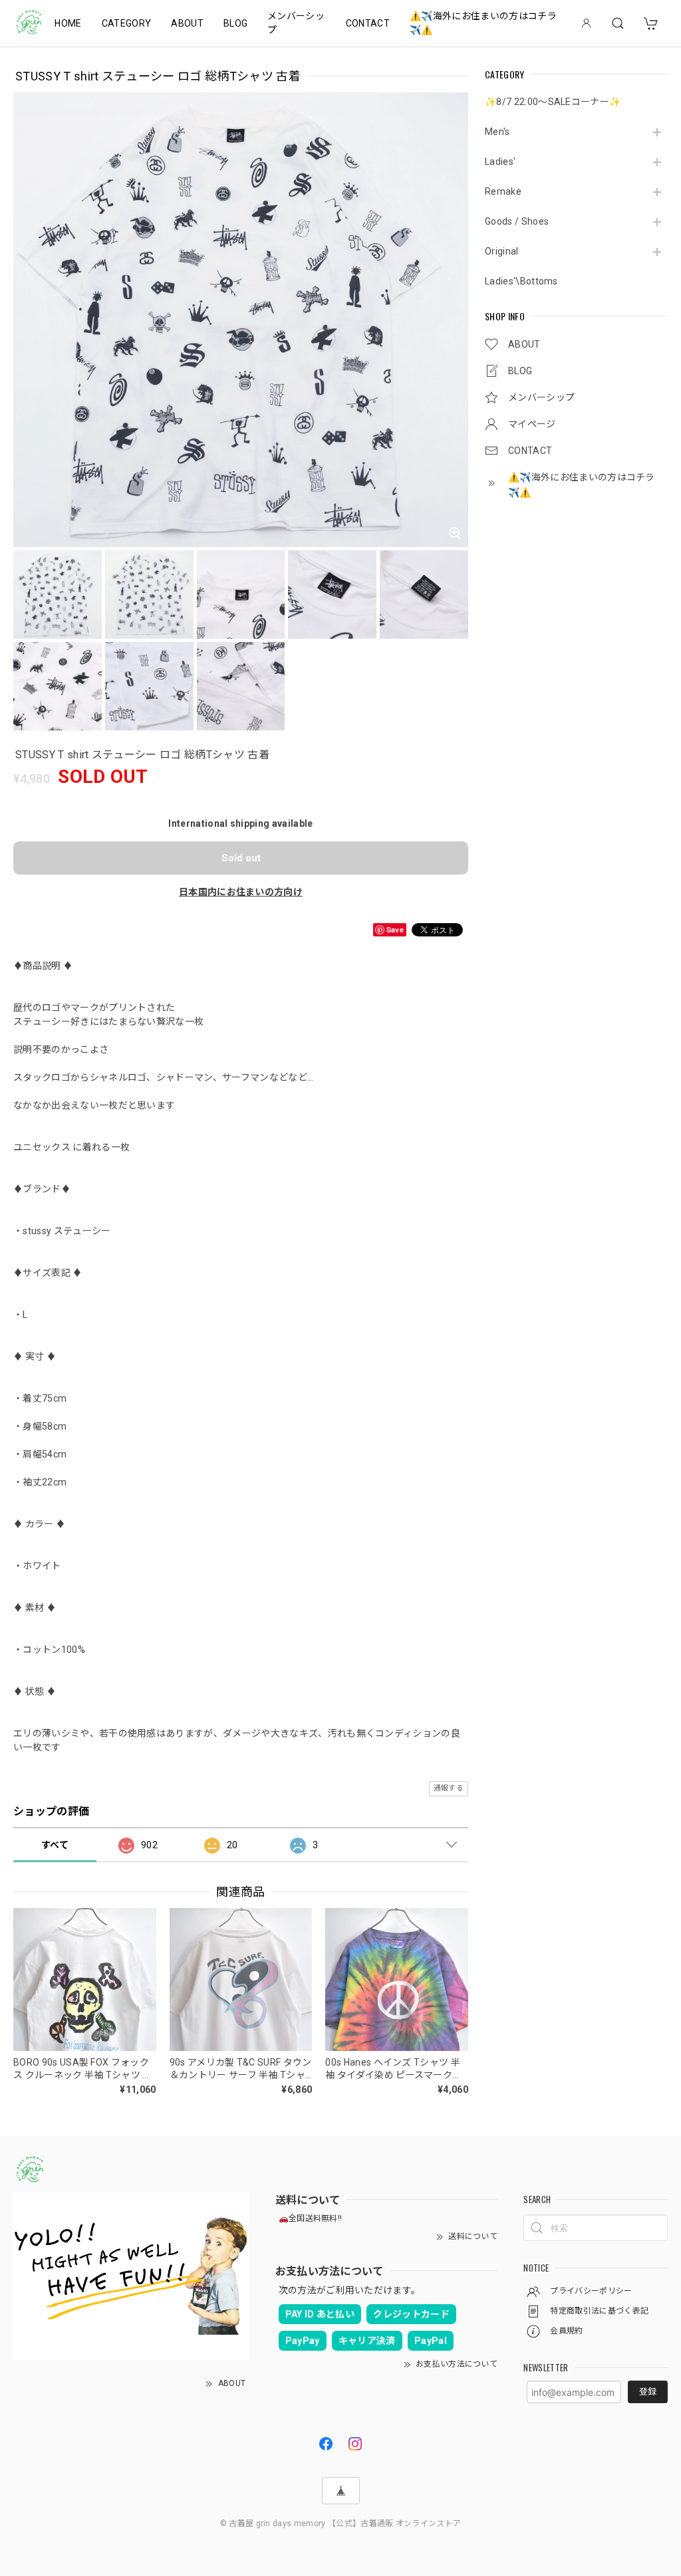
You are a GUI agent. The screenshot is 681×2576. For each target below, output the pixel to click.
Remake (503, 191)
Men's (497, 132)
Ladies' (500, 161)
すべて (55, 1845)
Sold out (241, 858)
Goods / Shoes (517, 221)
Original (502, 251)
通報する (449, 1788)
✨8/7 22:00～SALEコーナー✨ (553, 102)
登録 (648, 2392)
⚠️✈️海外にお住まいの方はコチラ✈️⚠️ (483, 23)
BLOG (235, 23)
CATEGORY (127, 23)
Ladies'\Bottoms (521, 281)
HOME (68, 23)
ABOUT (187, 23)
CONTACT (368, 23)
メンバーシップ (296, 23)
